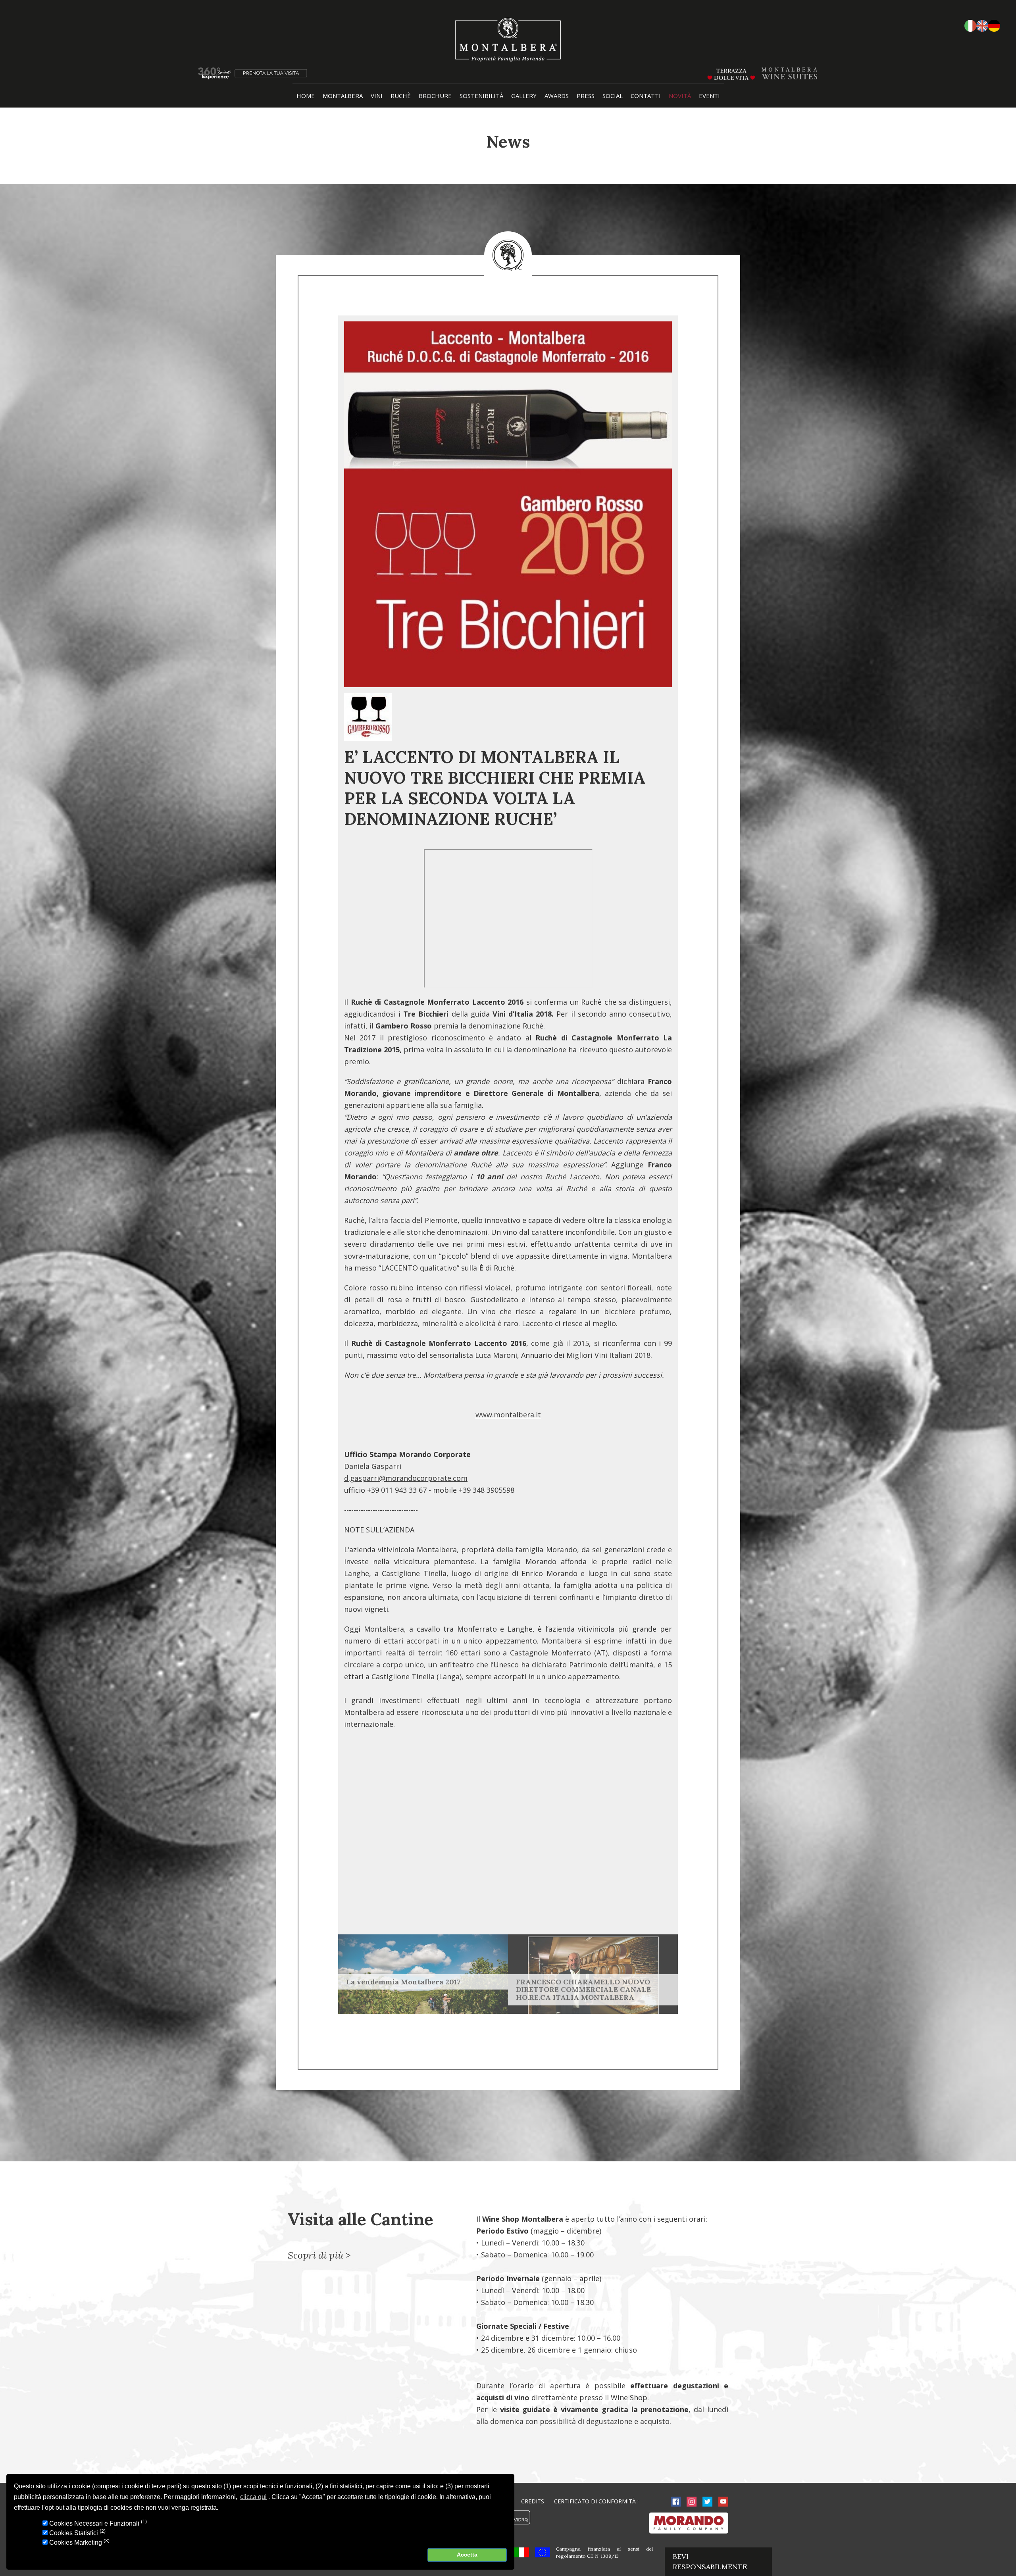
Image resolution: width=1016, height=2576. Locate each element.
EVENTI (709, 96)
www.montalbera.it (508, 1415)
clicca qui (253, 2497)
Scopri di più (316, 2255)
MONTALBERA (343, 96)
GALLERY (524, 96)
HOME (306, 96)
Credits (533, 2501)
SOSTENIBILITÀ (481, 96)
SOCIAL (613, 96)
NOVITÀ (680, 96)
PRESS (586, 96)
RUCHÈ (401, 96)
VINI (377, 96)
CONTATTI (646, 96)
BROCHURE (435, 96)
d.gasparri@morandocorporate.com (406, 1478)
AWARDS (557, 96)
